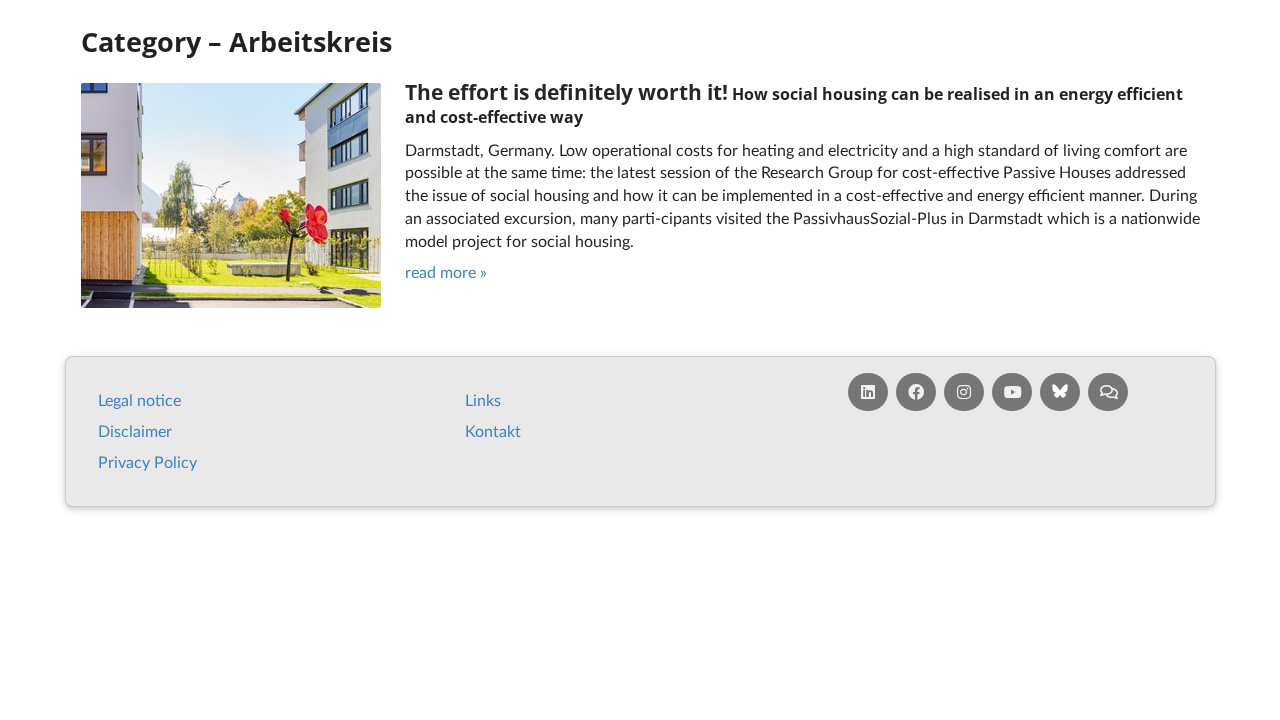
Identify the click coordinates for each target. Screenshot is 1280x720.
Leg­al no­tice (139, 399)
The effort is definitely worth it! (566, 92)
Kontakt (493, 430)
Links (483, 399)
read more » (446, 271)
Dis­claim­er (135, 430)
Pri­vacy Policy (147, 461)
